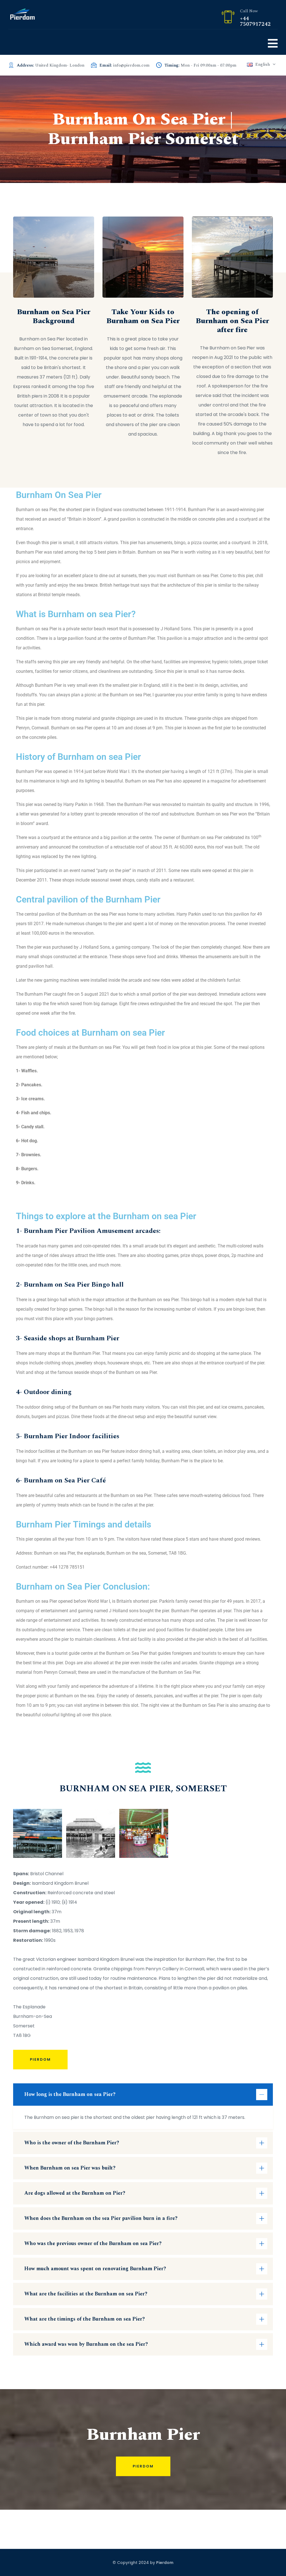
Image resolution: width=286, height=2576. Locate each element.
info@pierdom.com (131, 65)
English (263, 64)
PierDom (40, 2059)
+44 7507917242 (255, 21)
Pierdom (143, 2466)
